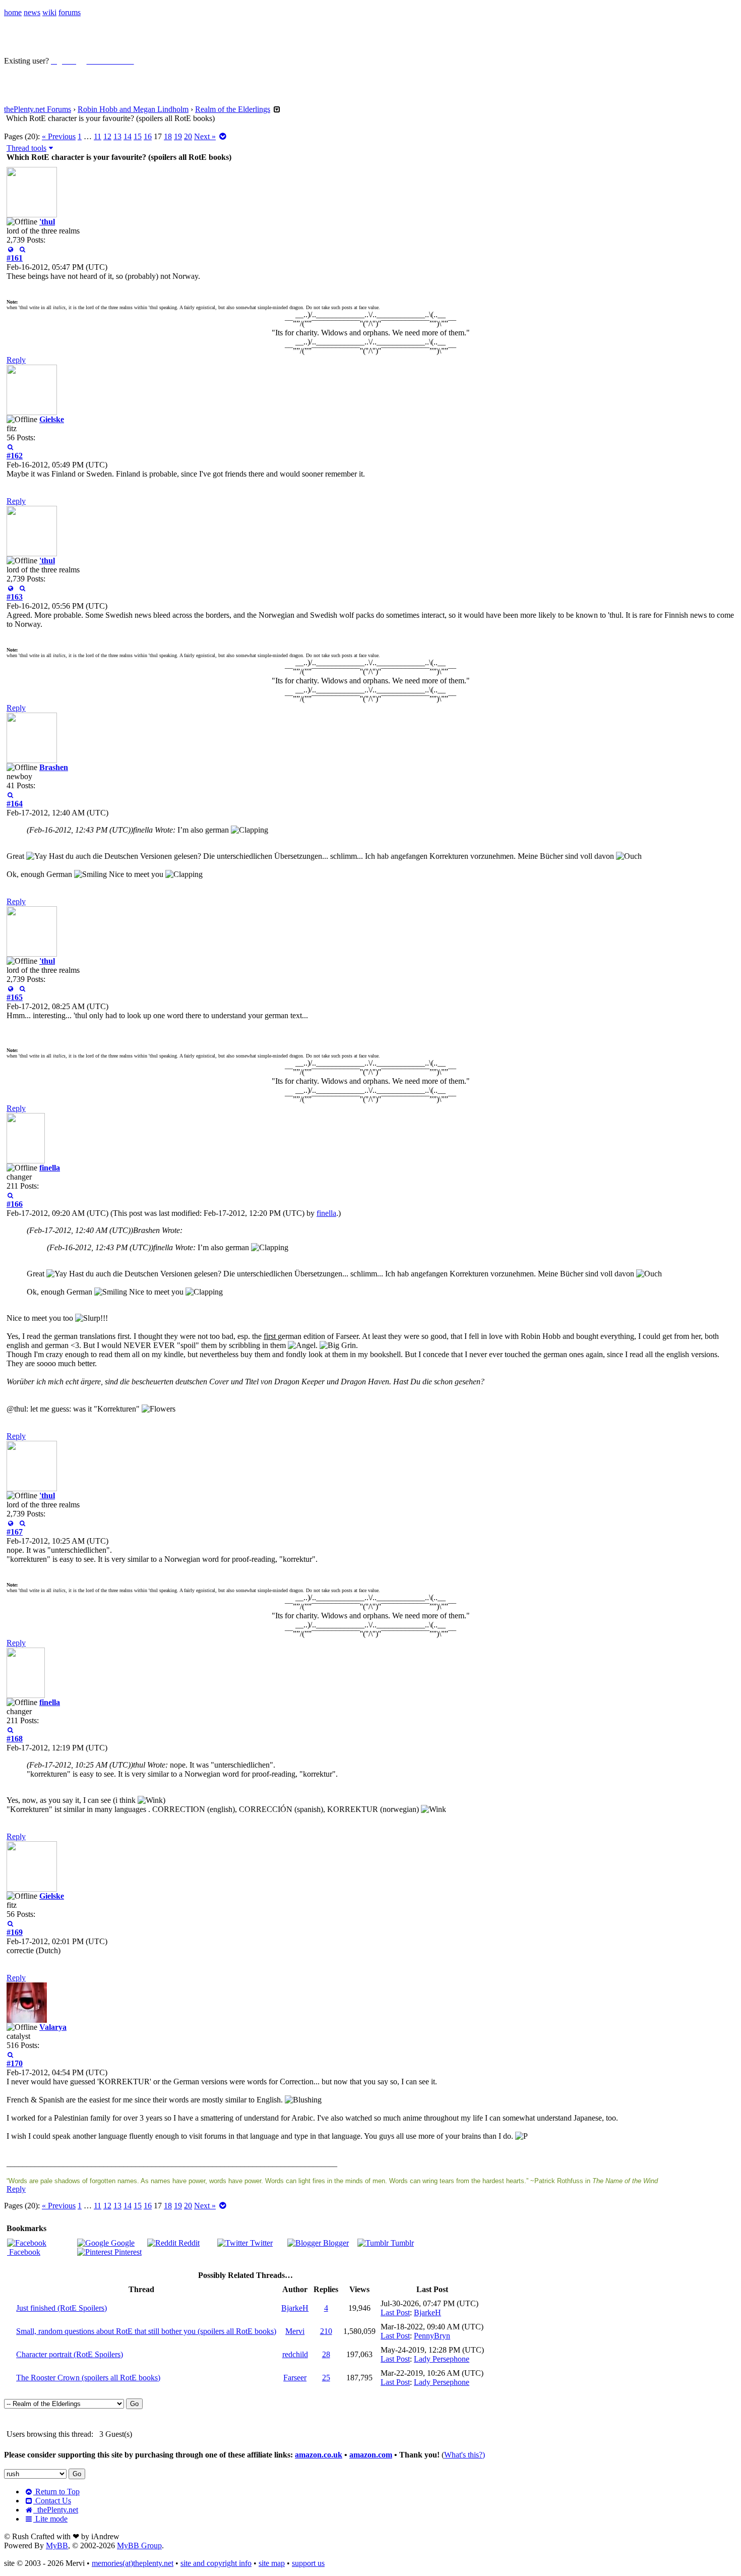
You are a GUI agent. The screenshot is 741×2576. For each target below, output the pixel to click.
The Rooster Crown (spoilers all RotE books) (88, 2378)
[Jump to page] (223, 136)
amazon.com (371, 2455)
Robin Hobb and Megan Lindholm (133, 109)
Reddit (188, 2243)
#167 (15, 1532)
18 (168, 136)
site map (272, 2563)
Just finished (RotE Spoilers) (61, 2308)
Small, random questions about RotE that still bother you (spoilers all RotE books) (146, 2331)
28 (326, 2354)
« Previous (59, 136)
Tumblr (401, 2243)
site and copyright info (216, 2563)
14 (128, 136)
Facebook (24, 2252)
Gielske (52, 419)
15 (138, 136)
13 (117, 136)
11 (98, 136)
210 (326, 2331)
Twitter (260, 2243)
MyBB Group (139, 2545)
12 (107, 136)
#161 (15, 258)
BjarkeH (295, 2308)
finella (50, 1168)
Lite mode (50, 2519)
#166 (15, 1204)
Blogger (335, 2243)
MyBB (57, 2545)
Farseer (295, 2378)
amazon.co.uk (319, 2455)
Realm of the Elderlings (233, 109)
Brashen (54, 767)
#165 (15, 997)
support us (308, 2563)
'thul (47, 222)
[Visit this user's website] (10, 249)
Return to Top (56, 2492)
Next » (205, 136)
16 (148, 136)
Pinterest (127, 2252)
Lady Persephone (442, 2359)
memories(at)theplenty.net (133, 2563)
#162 (15, 456)
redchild (295, 2354)
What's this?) (465, 2455)
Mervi (295, 2331)
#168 (15, 1739)
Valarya (53, 2027)
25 (326, 2378)
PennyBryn (432, 2336)
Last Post (395, 2312)
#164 (15, 804)
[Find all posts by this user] (22, 249)
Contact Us (52, 2501)
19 (178, 136)
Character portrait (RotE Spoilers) (70, 2354)
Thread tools (26, 148)
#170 (15, 2063)
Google (122, 2243)
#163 (15, 597)
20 (188, 136)
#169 (15, 1932)
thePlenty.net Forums (38, 109)
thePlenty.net (56, 2510)
